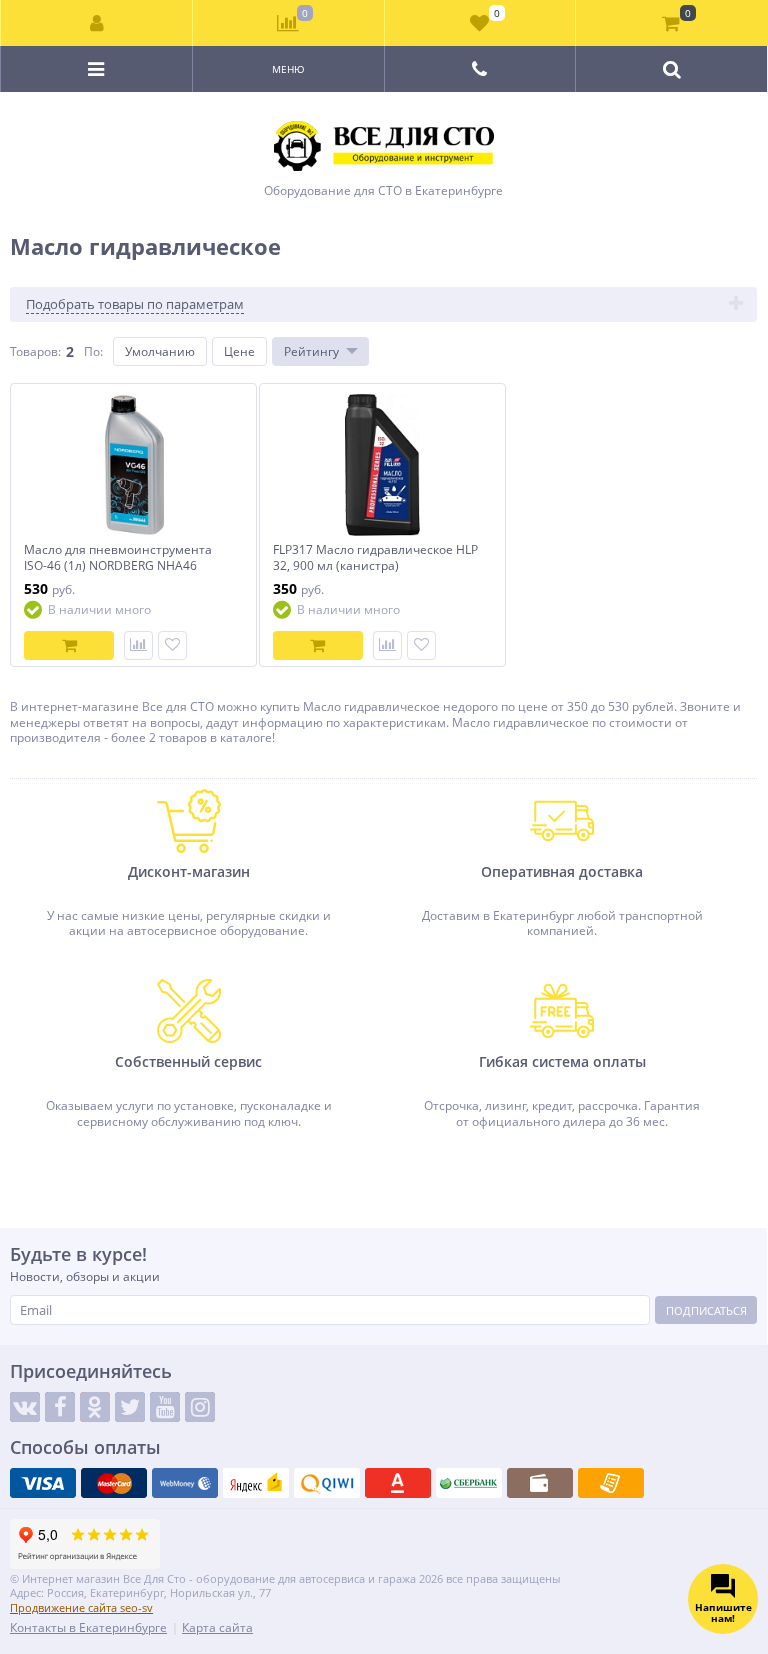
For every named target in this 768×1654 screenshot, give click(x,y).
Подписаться (706, 1310)
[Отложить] (172, 645)
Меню (288, 69)
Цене (239, 351)
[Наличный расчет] (540, 1483)
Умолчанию (160, 351)
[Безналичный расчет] (611, 1483)
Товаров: (35, 351)
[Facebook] (60, 1407)
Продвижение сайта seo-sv (81, 1607)
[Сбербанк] (469, 1483)
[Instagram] (200, 1407)
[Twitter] (130, 1407)
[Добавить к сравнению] (138, 645)
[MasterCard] (114, 1483)
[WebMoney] (185, 1483)
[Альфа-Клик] (398, 1483)
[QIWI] (327, 1483)
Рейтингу (311, 351)
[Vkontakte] (25, 1407)
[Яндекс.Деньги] (256, 1483)
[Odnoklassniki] (95, 1407)
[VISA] (43, 1483)
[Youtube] (165, 1407)
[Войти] (97, 23)
